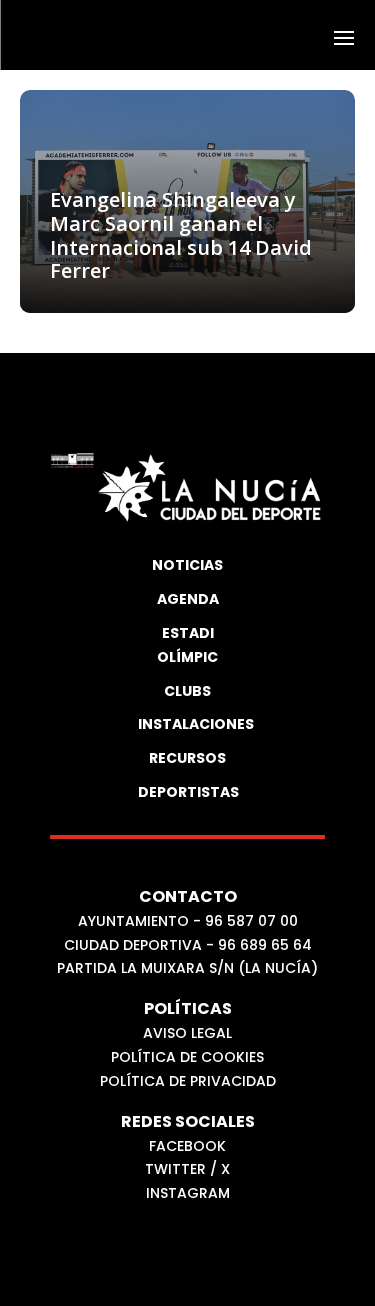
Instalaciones (188, 724)
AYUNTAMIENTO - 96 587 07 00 (188, 921)
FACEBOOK (187, 1146)
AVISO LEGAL (187, 1033)
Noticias (187, 565)
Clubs (187, 691)
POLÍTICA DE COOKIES (187, 1057)
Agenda (188, 599)
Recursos (187, 758)
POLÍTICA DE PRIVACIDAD (188, 1081)
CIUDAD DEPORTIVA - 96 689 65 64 (188, 945)
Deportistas (188, 792)
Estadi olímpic (187, 645)
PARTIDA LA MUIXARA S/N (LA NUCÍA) (187, 968)
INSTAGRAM (188, 1193)
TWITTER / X (187, 1169)
